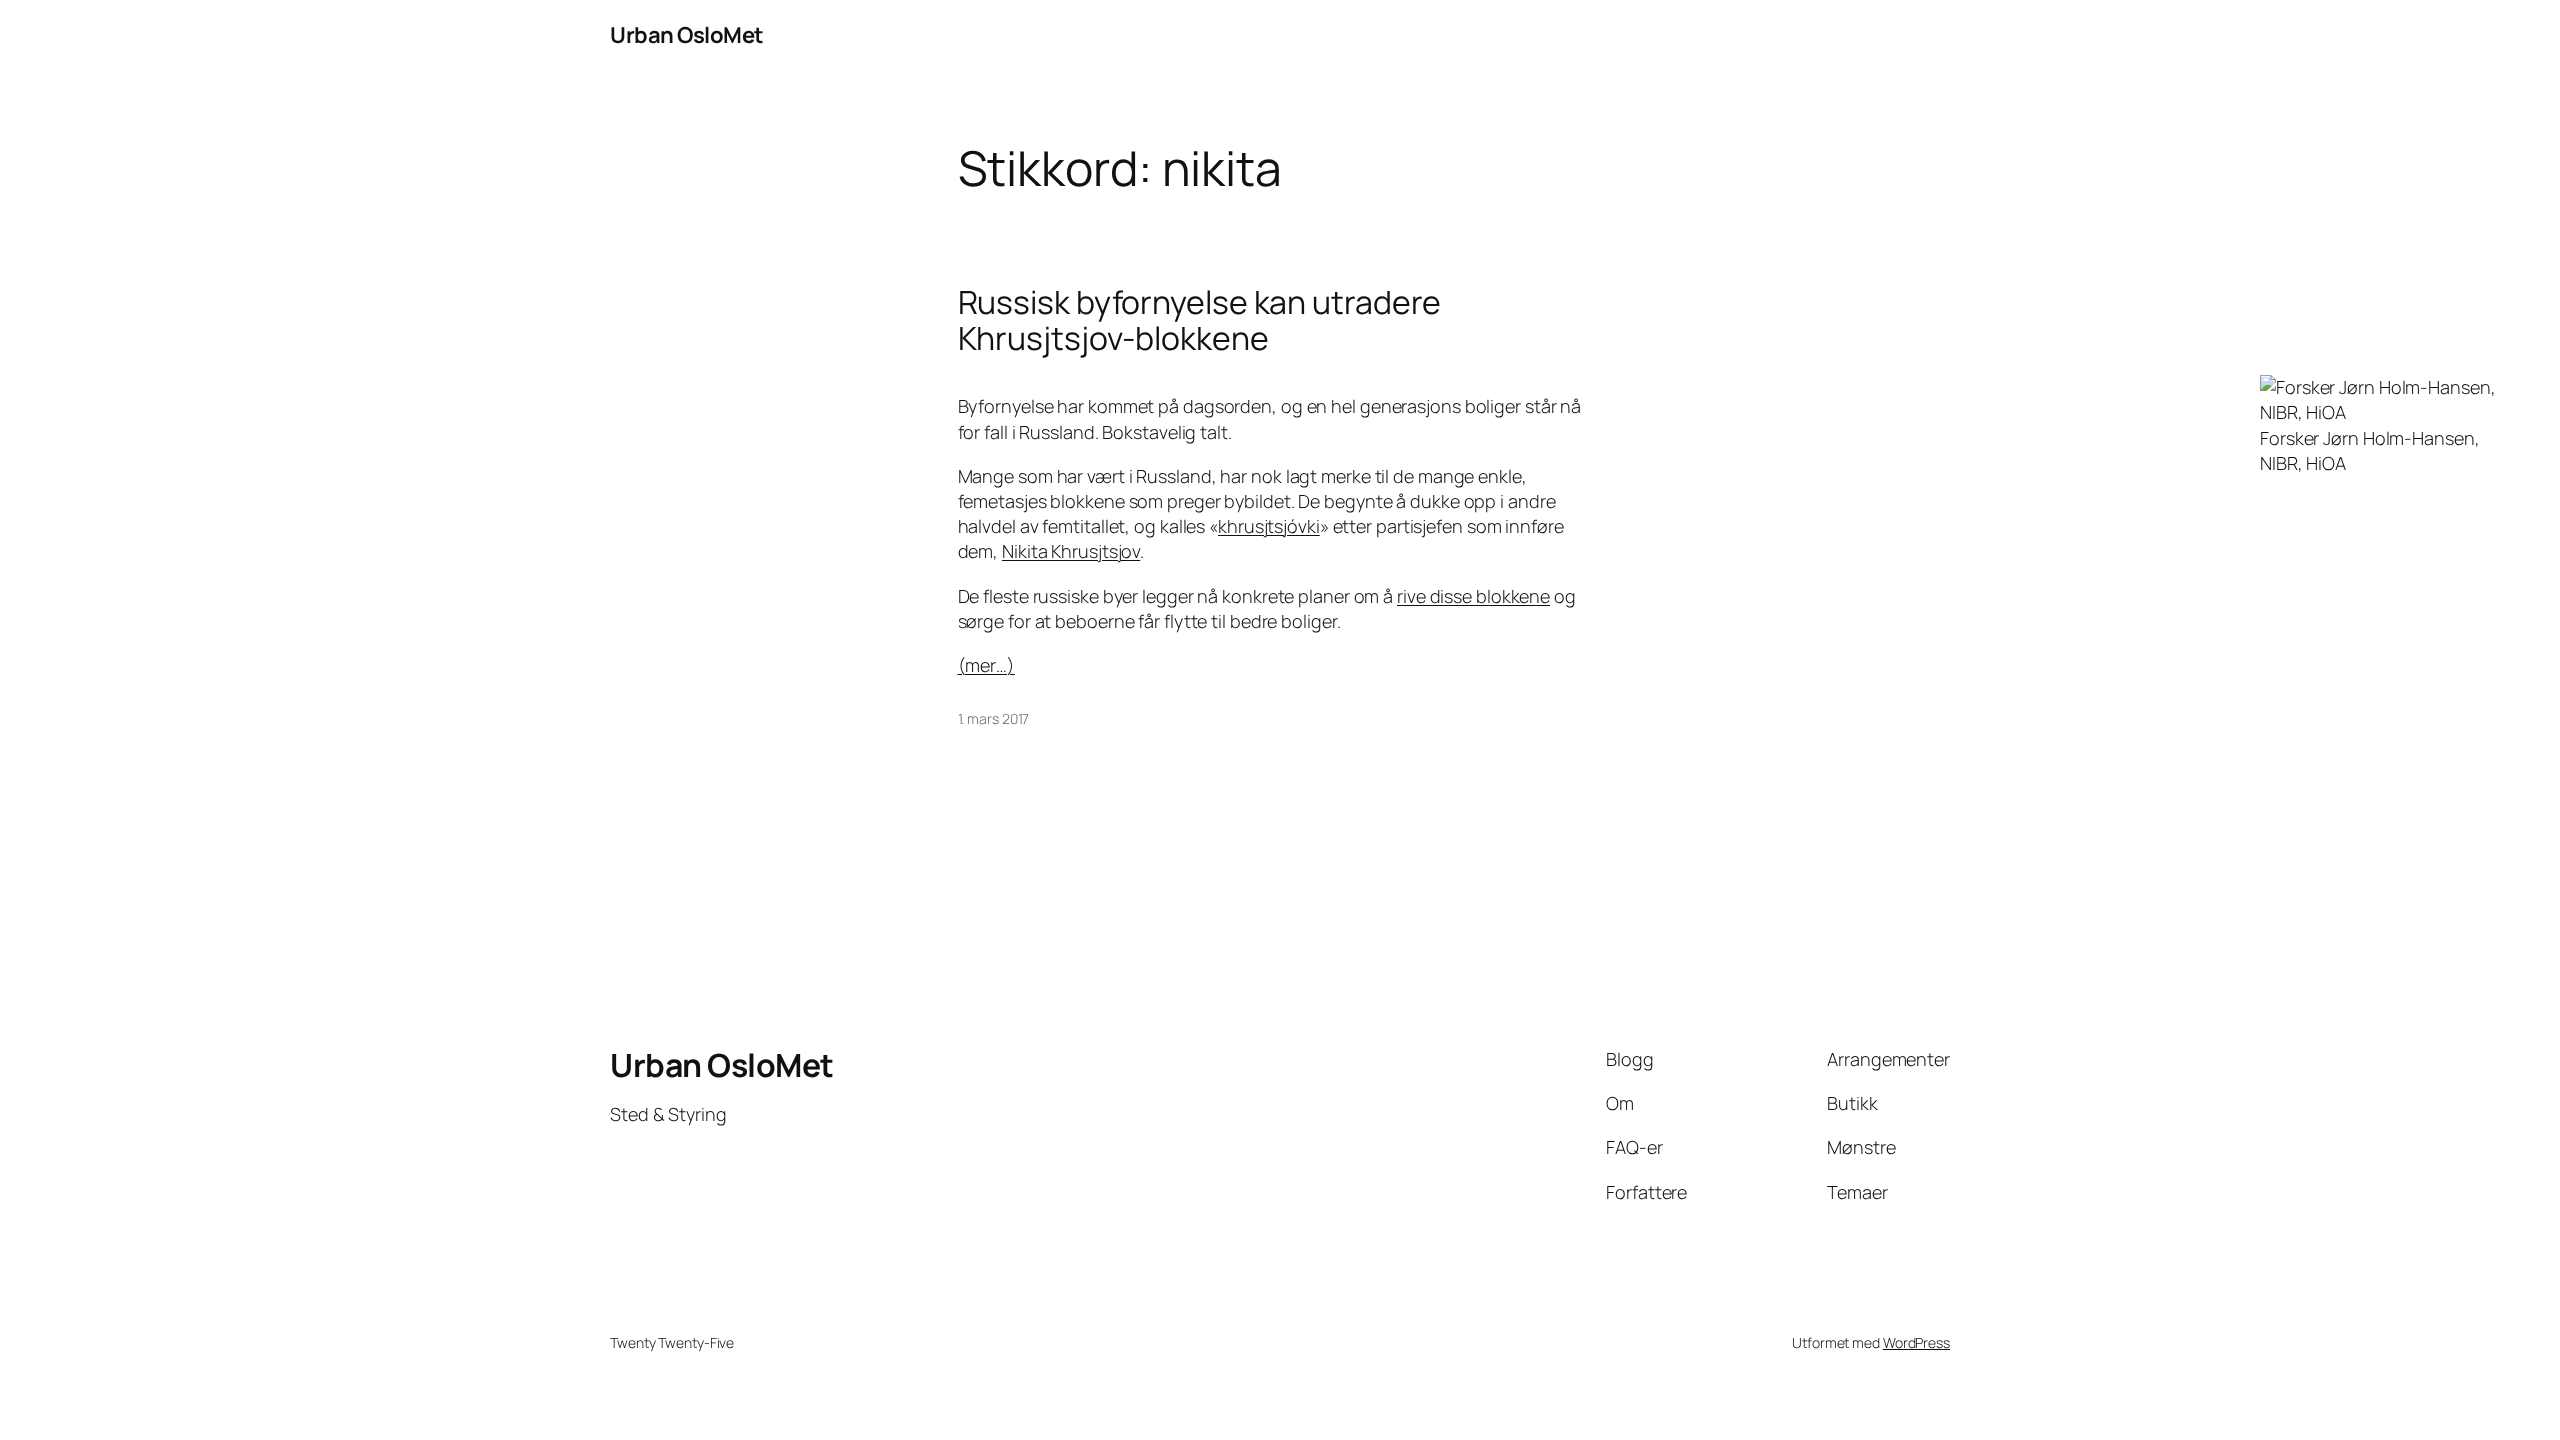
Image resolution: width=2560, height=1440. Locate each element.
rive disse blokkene (1473, 596)
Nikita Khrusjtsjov (1071, 551)
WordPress (1916, 1342)
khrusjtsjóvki (1269, 526)
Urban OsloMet (687, 35)
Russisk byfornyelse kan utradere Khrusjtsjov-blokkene (1200, 320)
